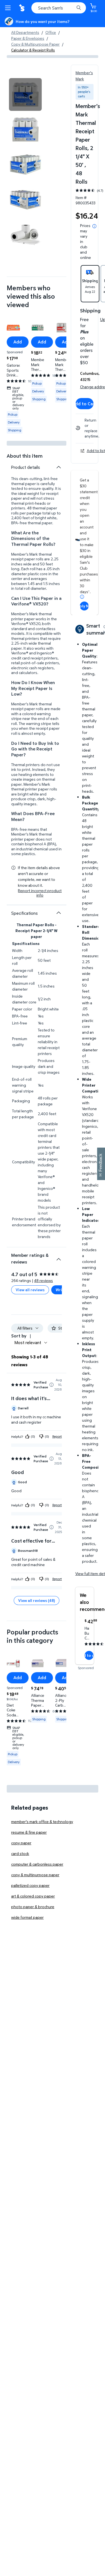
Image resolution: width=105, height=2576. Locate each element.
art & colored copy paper (33, 1896)
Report (57, 1436)
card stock (20, 1853)
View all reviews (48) (37, 1600)
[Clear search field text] (71, 8)
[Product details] (59, 467)
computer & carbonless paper (37, 1864)
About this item (25, 456)
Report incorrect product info (40, 893)
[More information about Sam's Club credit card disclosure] (82, 597)
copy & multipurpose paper (35, 1875)
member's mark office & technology (42, 1822)
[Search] (79, 8)
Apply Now (84, 606)
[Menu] (9, 8)
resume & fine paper (29, 1832)
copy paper (21, 1843)
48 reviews (44, 1280)
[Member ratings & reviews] (59, 1257)
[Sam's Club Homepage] (22, 8)
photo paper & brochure (33, 1907)
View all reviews (30, 1290)
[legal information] (94, 226)
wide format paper (27, 1917)
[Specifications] (59, 913)
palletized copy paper (30, 1885)
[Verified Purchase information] (52, 1385)
